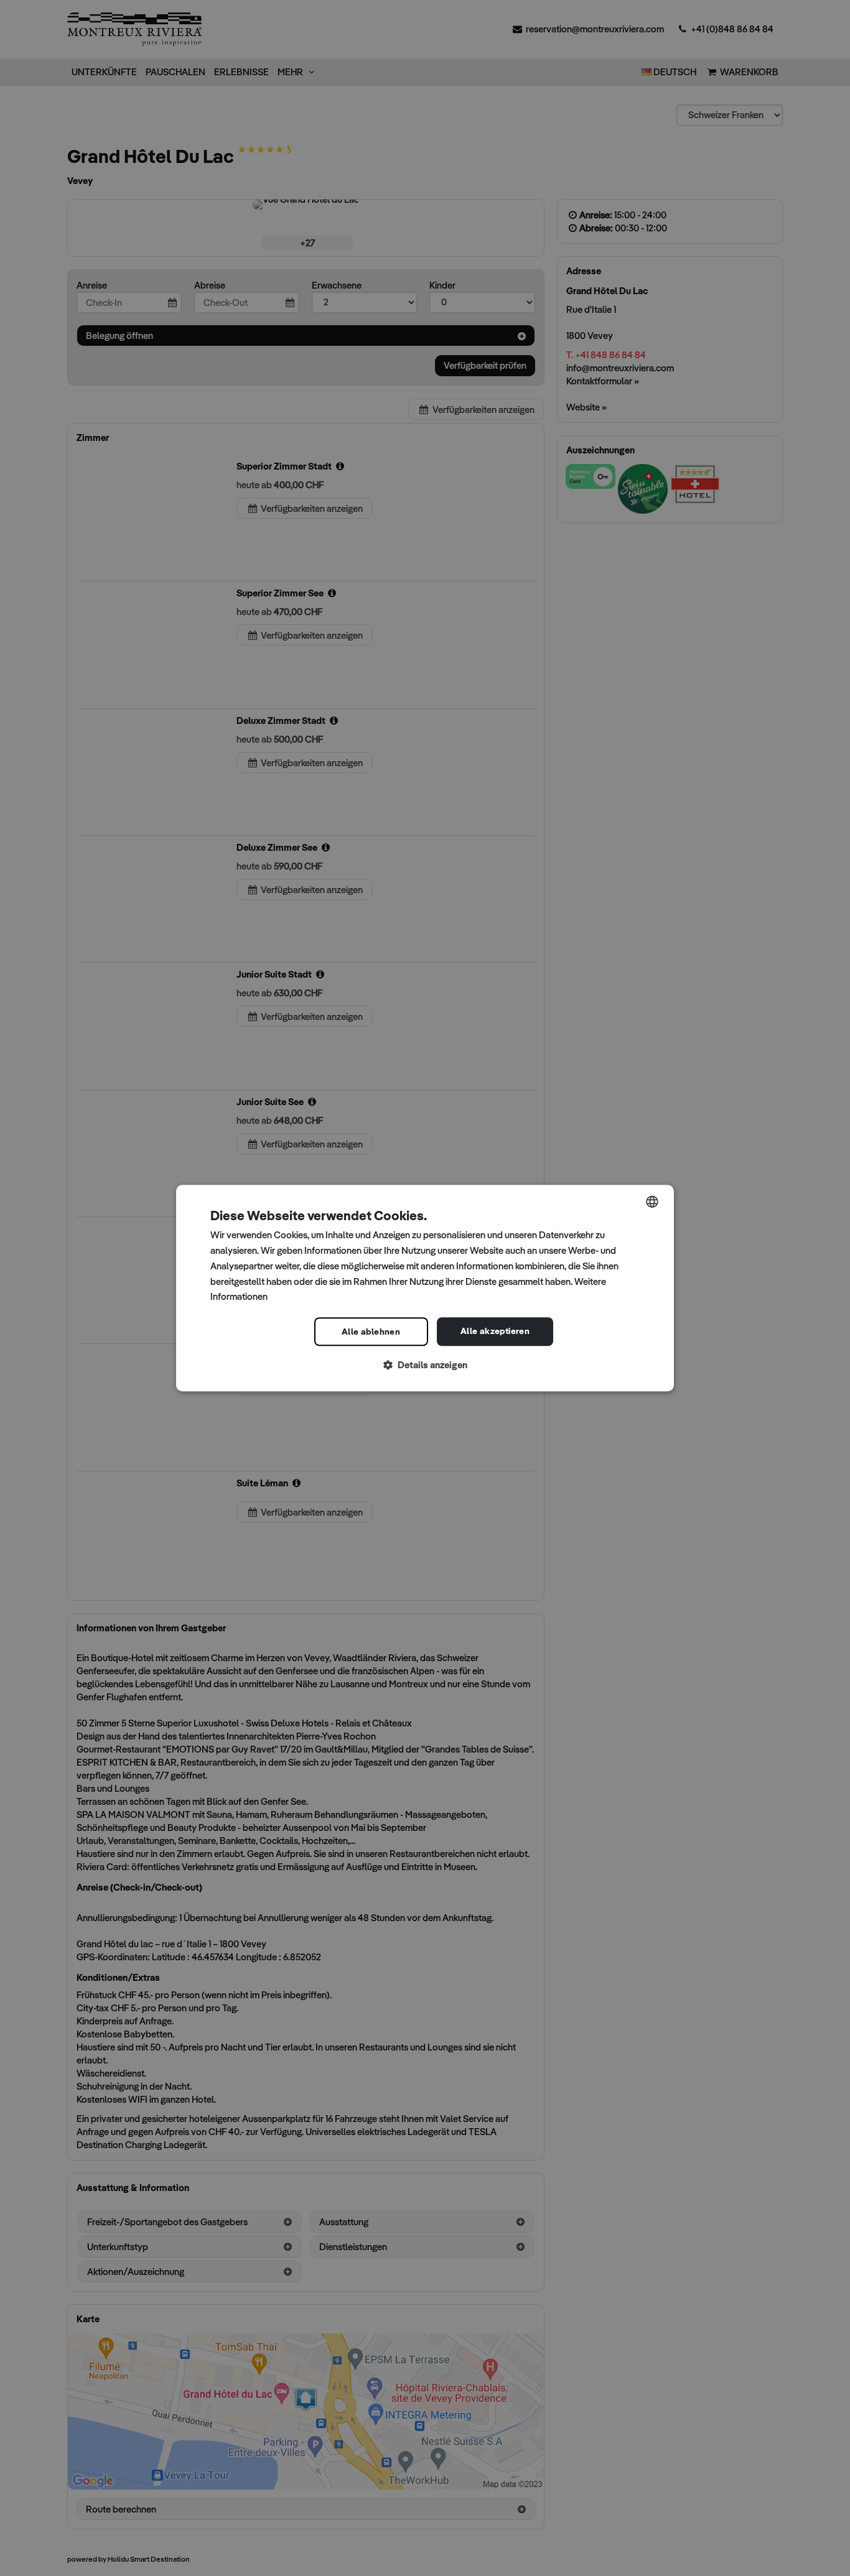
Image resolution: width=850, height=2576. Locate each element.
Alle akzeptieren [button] (495, 1331)
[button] (425, 1365)
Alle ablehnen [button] (371, 1332)
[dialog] (425, 1288)
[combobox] (652, 1202)
